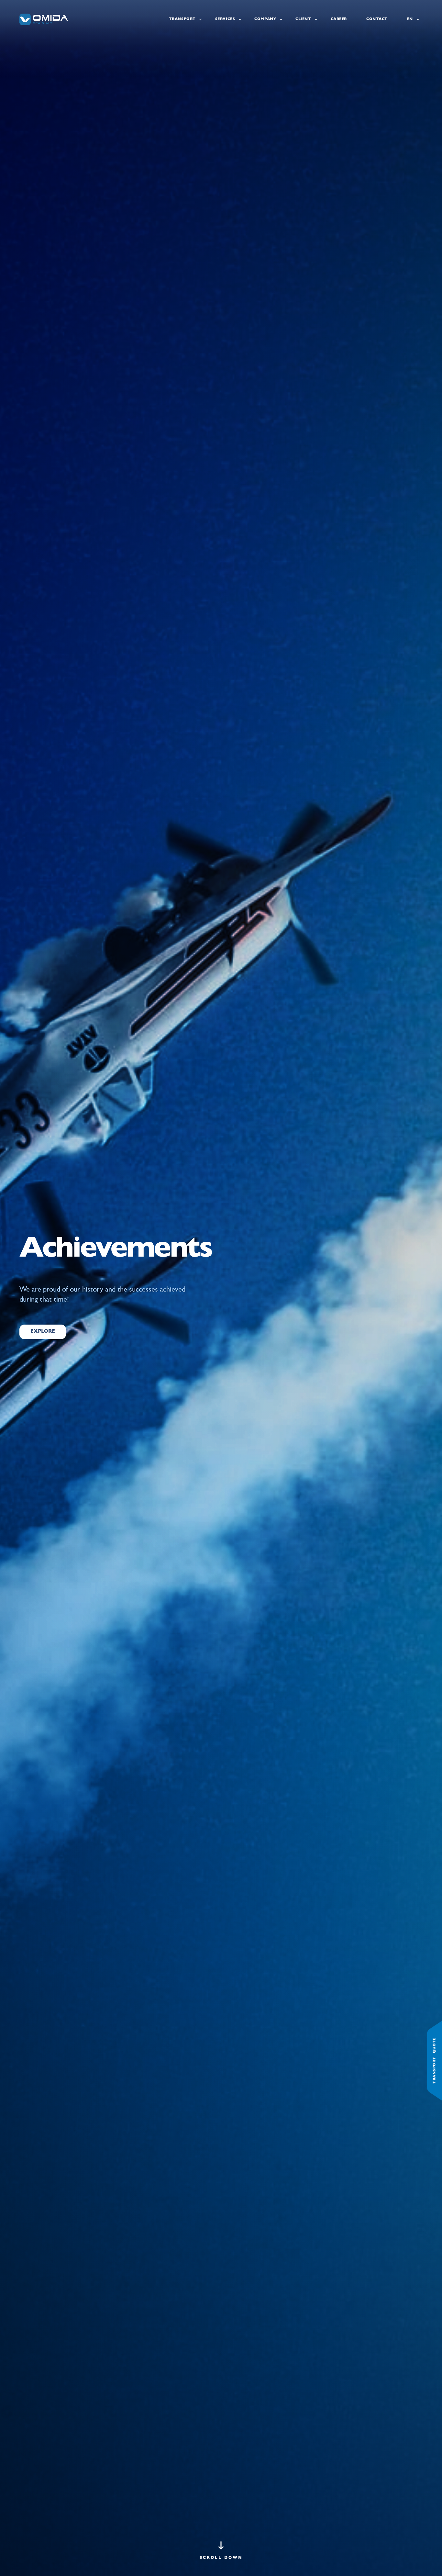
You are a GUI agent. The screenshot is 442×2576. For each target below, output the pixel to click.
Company (265, 19)
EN (410, 19)
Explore (43, 1332)
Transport (182, 19)
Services (225, 19)
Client (303, 19)
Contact (377, 19)
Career (339, 19)
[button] (221, 2552)
